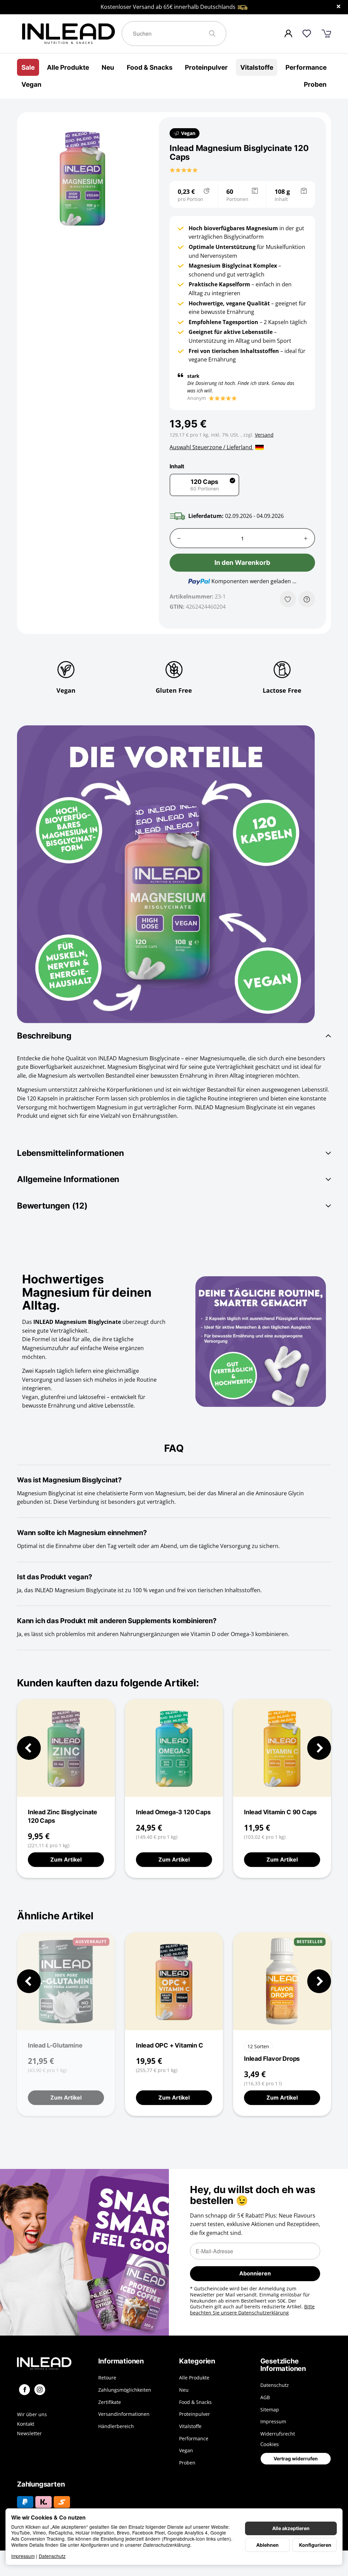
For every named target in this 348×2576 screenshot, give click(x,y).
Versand (264, 435)
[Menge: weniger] (179, 538)
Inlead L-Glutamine (55, 2045)
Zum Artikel (66, 1859)
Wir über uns (32, 2414)
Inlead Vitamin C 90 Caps (280, 1812)
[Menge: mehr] (306, 538)
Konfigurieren (315, 2545)
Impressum (23, 2556)
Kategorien (197, 2361)
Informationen (121, 2361)
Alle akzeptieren (291, 2528)
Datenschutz (52, 2556)
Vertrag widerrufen (296, 2459)
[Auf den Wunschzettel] (288, 599)
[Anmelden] (288, 33)
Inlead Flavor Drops (272, 2058)
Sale (28, 67)
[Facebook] (24, 2390)
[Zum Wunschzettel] (307, 33)
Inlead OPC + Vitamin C (170, 2045)
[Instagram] (40, 2390)
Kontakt (26, 2424)
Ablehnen (267, 2545)
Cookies (269, 2444)
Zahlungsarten (41, 2484)
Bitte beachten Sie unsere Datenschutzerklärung (252, 2310)
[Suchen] (215, 33)
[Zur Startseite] (69, 34)
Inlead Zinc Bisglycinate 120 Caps (63, 1816)
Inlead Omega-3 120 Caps (173, 1812)
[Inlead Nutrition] (53, 2363)
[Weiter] (319, 1748)
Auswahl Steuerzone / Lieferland (212, 447)
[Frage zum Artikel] (307, 599)
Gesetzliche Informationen (283, 2365)
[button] (184, 170)
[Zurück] (29, 1748)
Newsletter (29, 2434)
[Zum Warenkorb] (326, 34)
